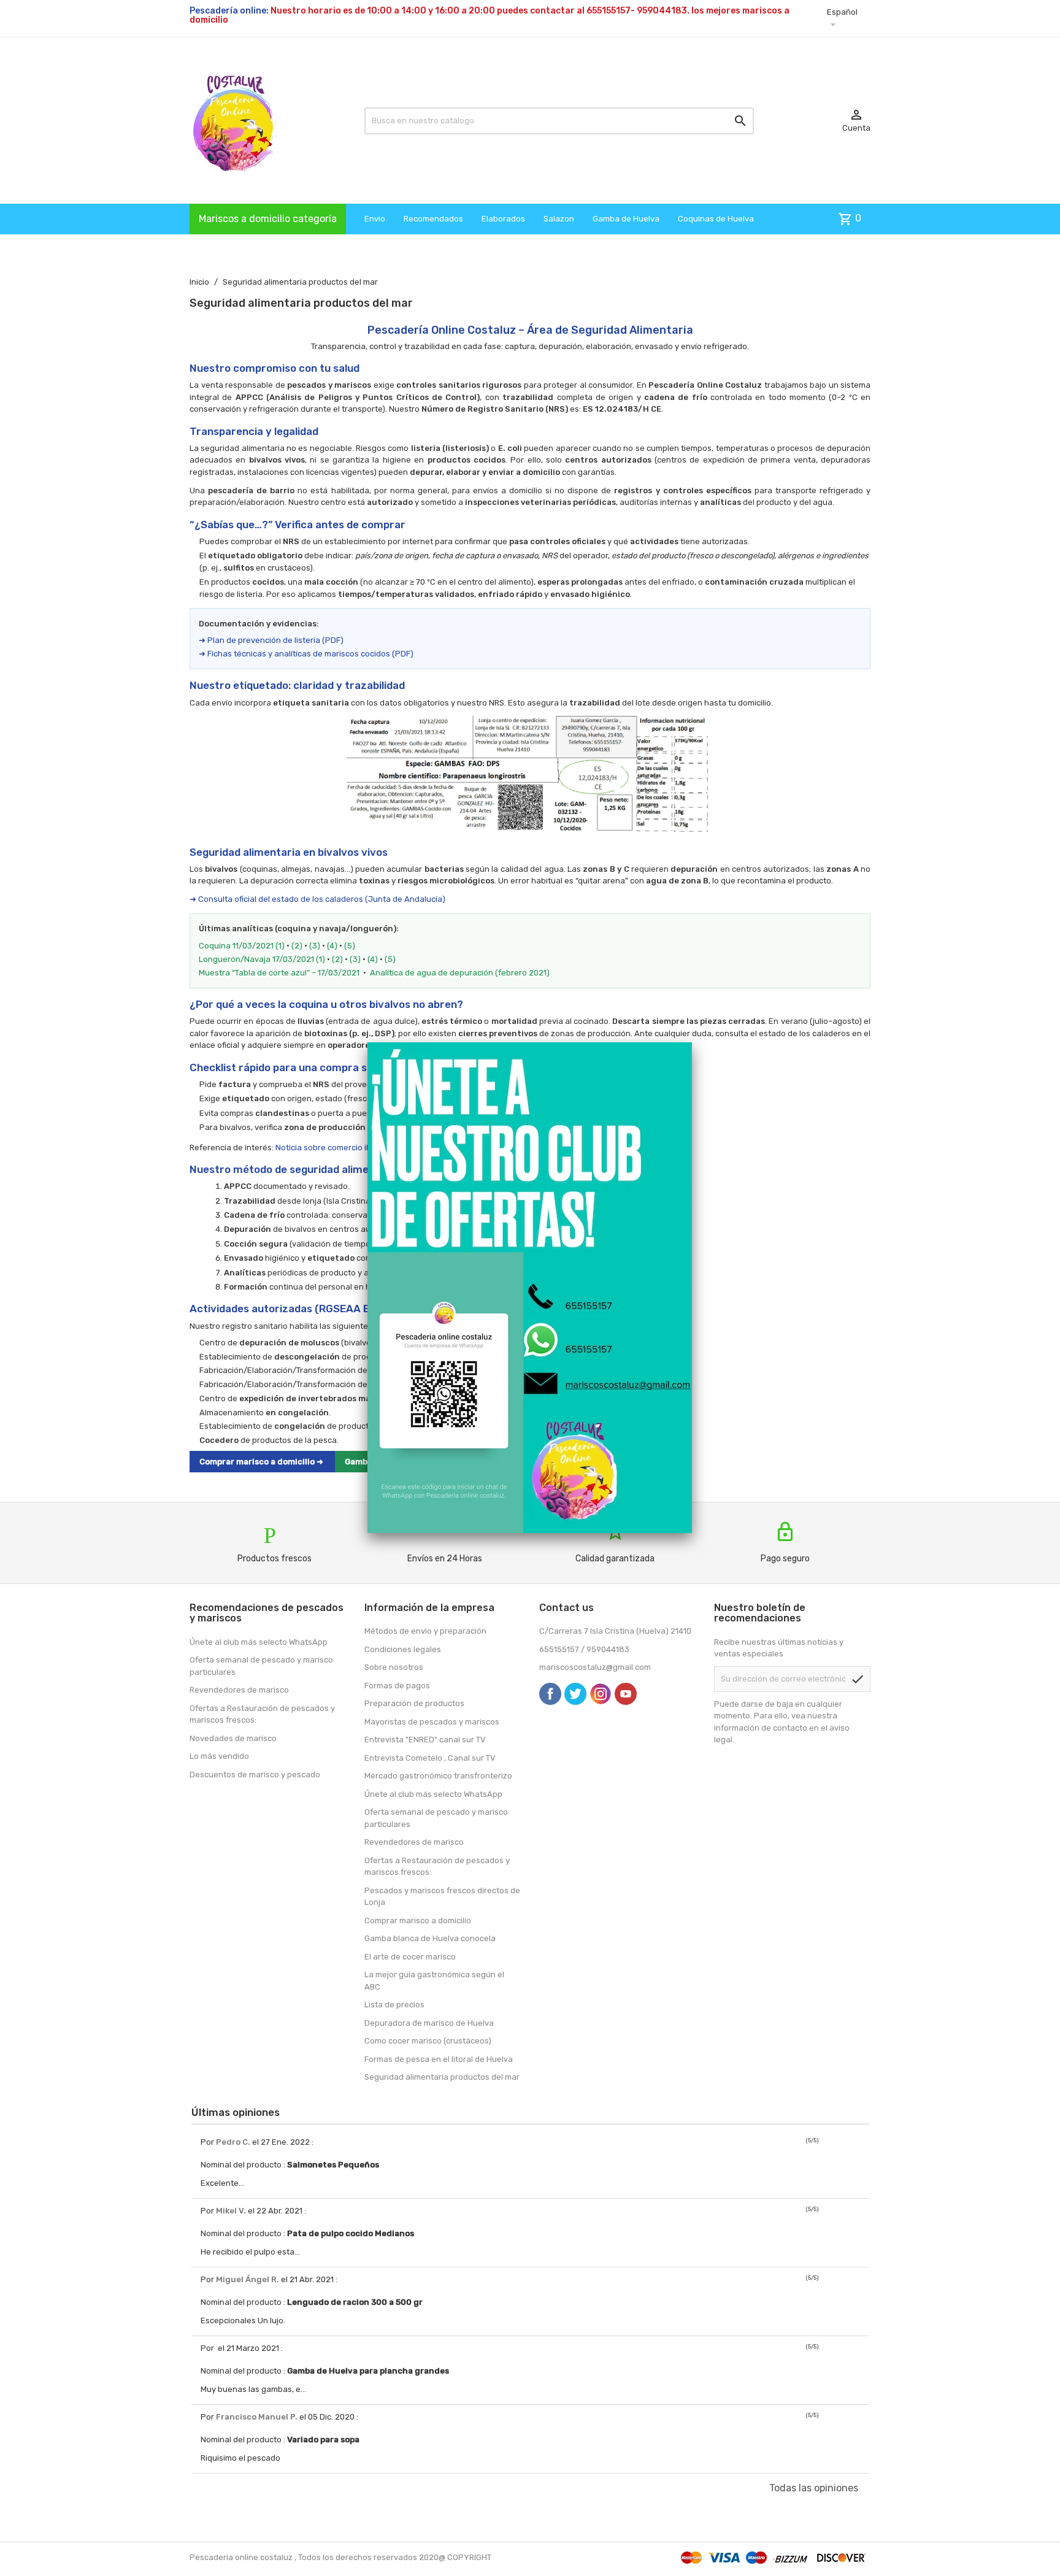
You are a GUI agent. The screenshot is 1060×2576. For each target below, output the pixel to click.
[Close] (692, 1042)
